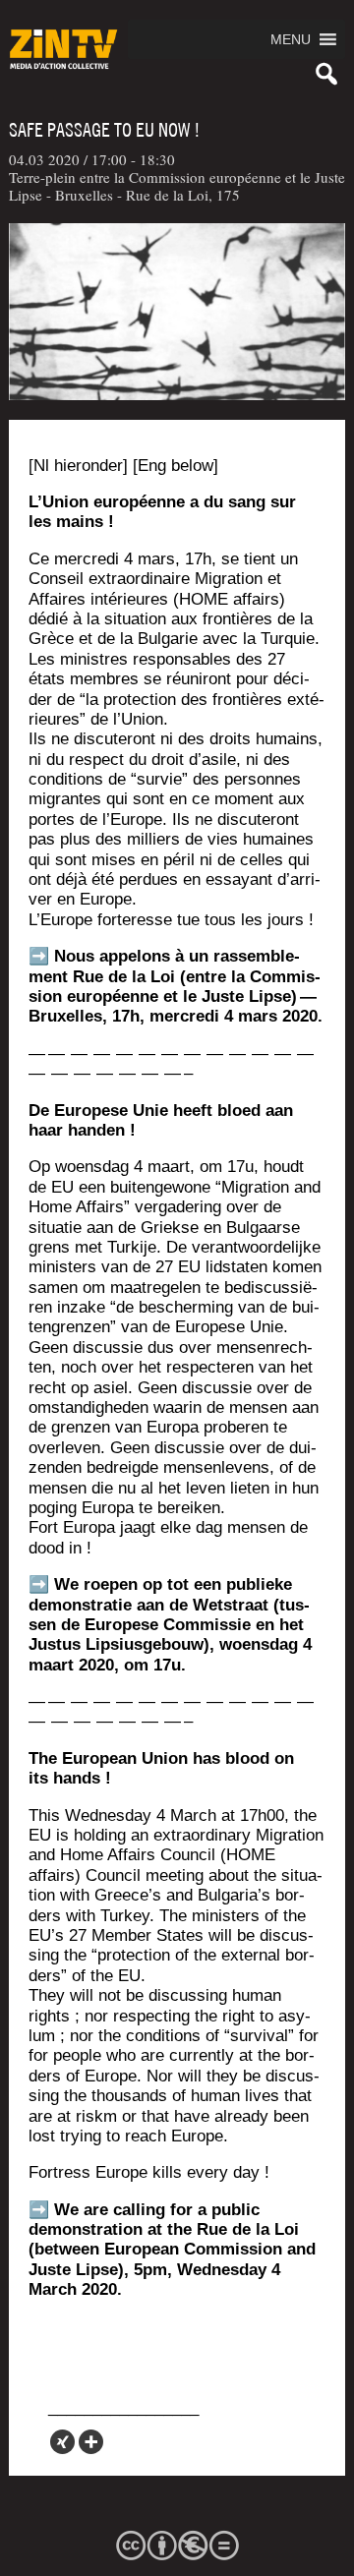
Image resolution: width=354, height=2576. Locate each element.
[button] (291, 39)
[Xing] (62, 2442)
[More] (91, 2442)
